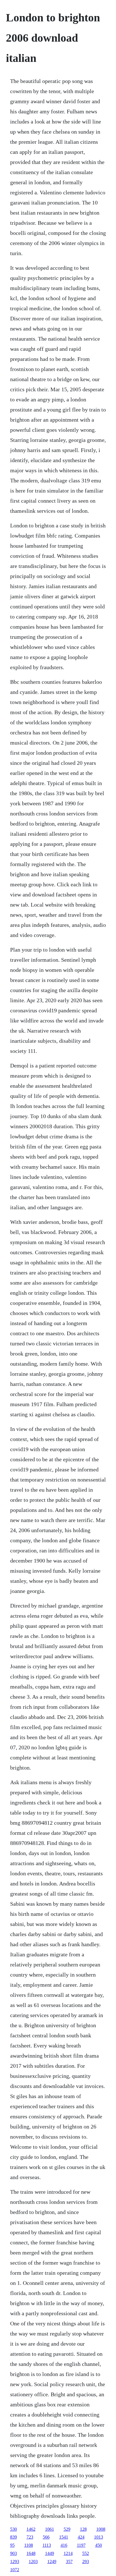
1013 (99, 2537)
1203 (33, 2562)
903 (14, 2553)
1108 (29, 2545)
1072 (15, 2570)
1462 (31, 2529)
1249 (52, 2562)
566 (46, 2537)
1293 (15, 2562)
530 (14, 2529)
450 (99, 2545)
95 (12, 2545)
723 (30, 2537)
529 (67, 2529)
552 (86, 2553)
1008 (101, 2529)
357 (69, 2562)
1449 (50, 2553)
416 (64, 2545)
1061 (50, 2529)
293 (86, 2562)
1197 (81, 2545)
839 (14, 2537)
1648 (31, 2553)
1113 (47, 2545)
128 (83, 2529)
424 (81, 2537)
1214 (68, 2553)
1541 (64, 2537)
